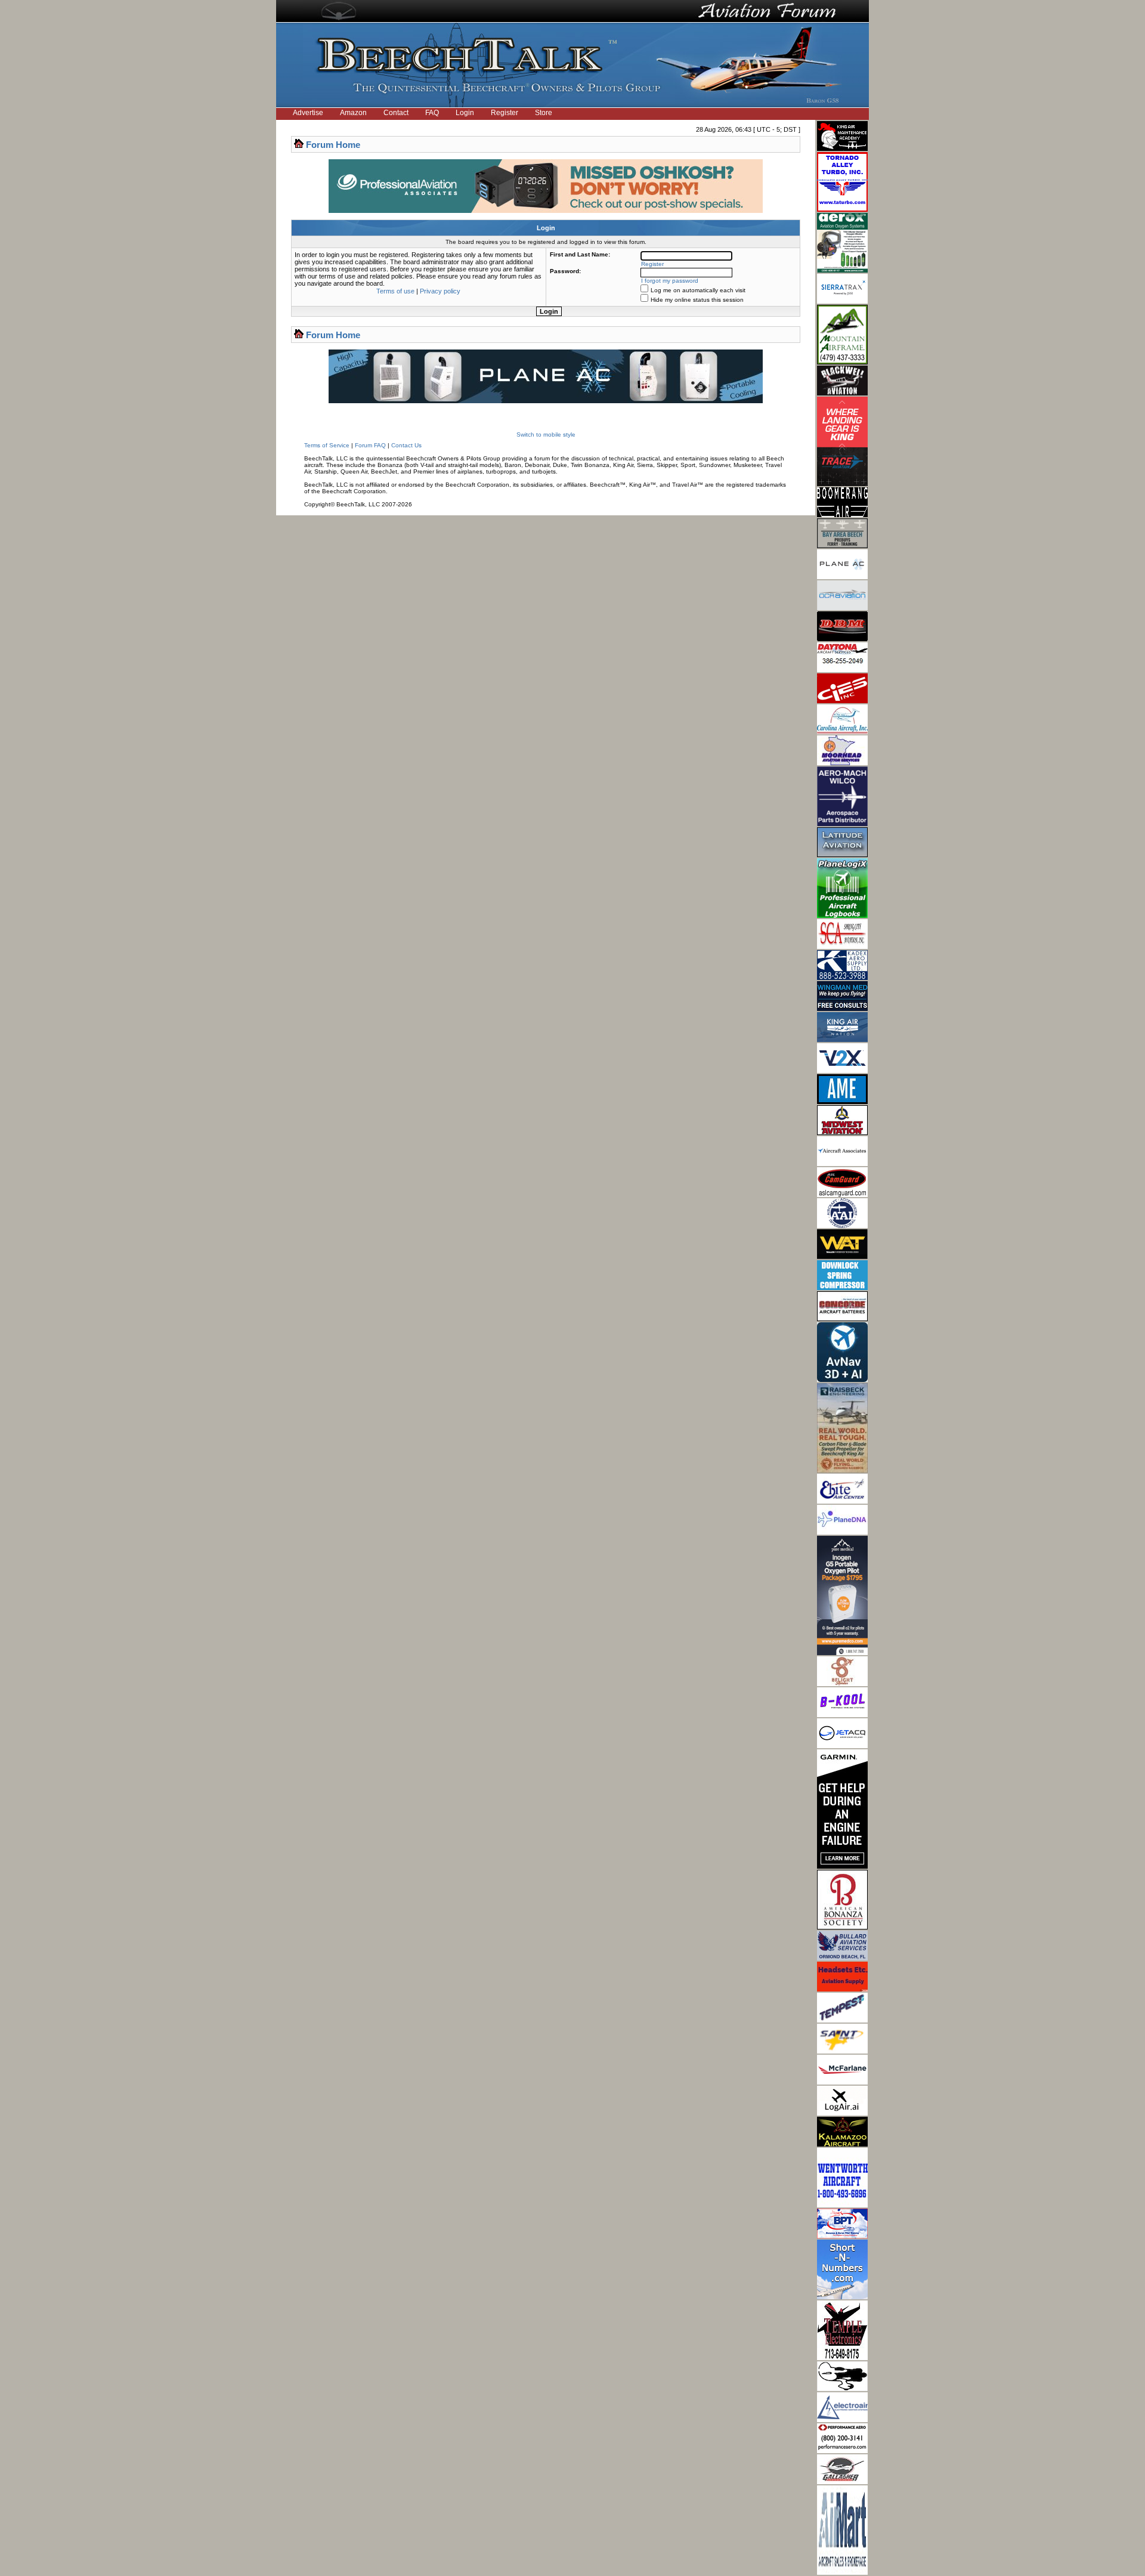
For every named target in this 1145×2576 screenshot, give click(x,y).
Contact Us (406, 445)
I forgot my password (670, 281)
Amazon (353, 113)
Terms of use (395, 291)
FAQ (432, 113)
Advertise (308, 113)
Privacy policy (440, 291)
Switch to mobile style (546, 435)
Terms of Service (327, 445)
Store (544, 113)
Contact (396, 113)
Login (465, 113)
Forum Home (333, 145)
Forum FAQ (370, 445)
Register (505, 113)
